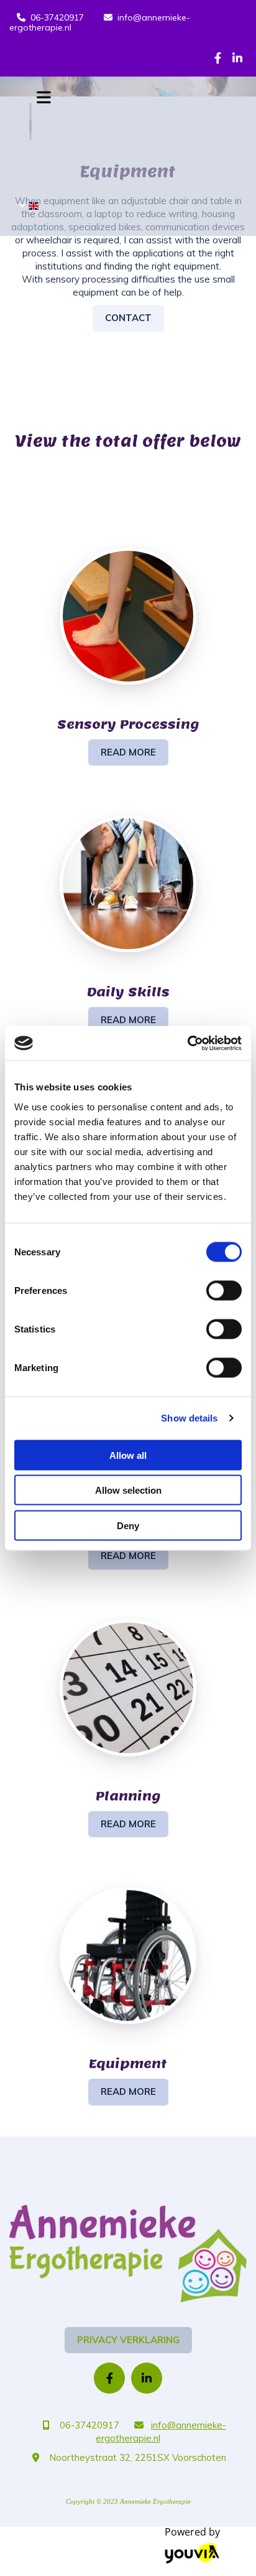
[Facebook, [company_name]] (218, 58)
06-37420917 (57, 17)
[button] (128, 318)
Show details (189, 1418)
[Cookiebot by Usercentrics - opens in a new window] (187, 1043)
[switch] (224, 1290)
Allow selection (128, 1490)
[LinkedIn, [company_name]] (237, 58)
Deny (128, 1525)
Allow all (128, 1455)
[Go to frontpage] (128, 2254)
